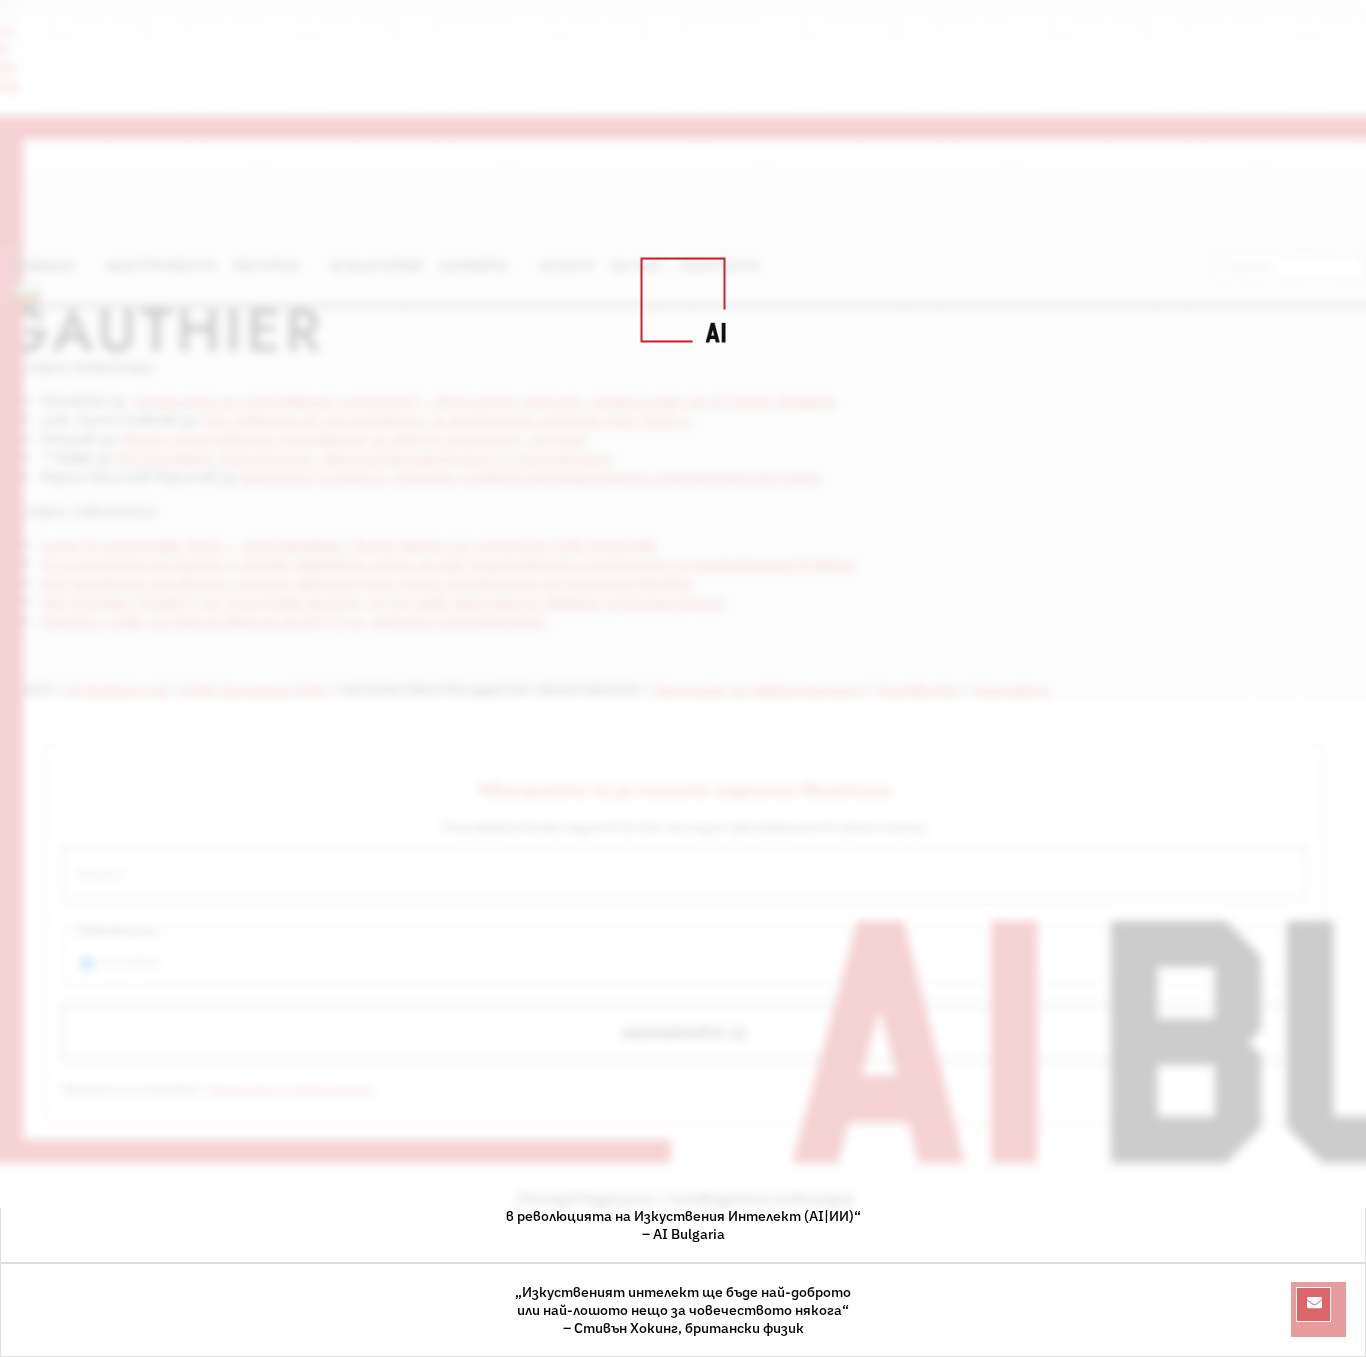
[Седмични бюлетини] (1313, 1304)
